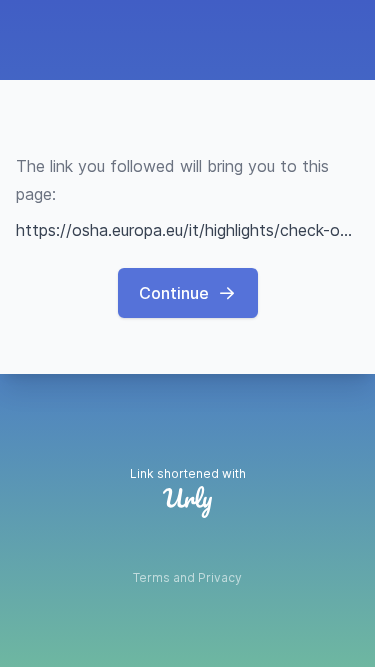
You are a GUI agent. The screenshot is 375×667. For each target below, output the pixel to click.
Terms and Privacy (187, 577)
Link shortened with (188, 473)
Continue (174, 293)
